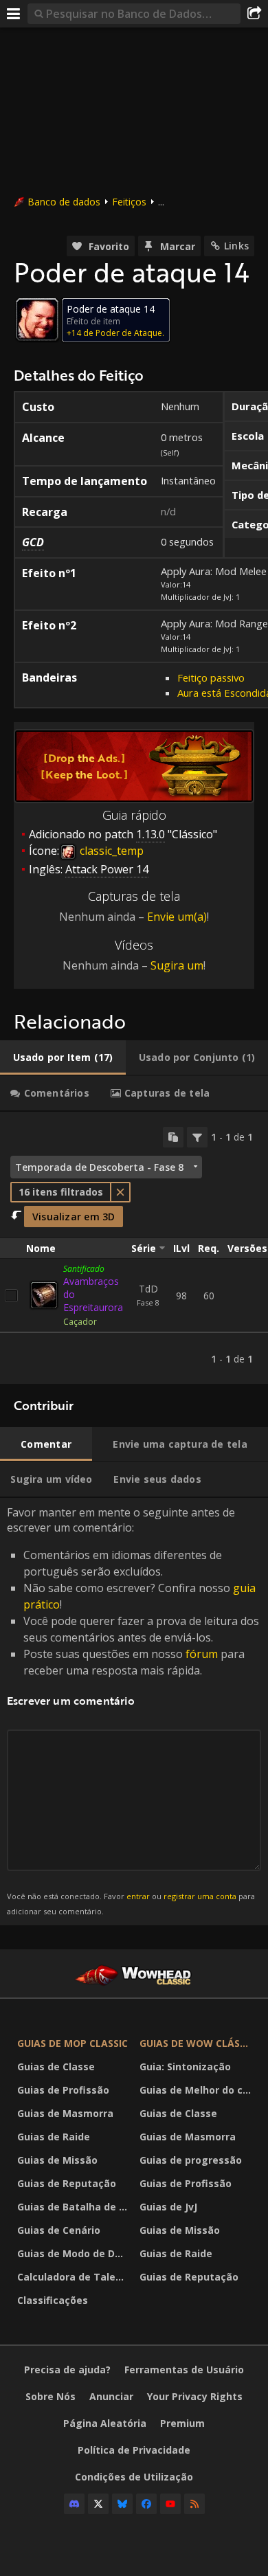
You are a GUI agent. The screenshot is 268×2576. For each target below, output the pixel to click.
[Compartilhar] (254, 14)
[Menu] (14, 14)
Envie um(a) (177, 917)
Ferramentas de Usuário (184, 2370)
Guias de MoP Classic (72, 2043)
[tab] (63, 1057)
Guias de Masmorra (65, 2113)
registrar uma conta (200, 1896)
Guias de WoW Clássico (197, 2043)
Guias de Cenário (59, 2230)
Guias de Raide (54, 2137)
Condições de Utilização (134, 2477)
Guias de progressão (191, 2160)
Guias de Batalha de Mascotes (75, 2207)
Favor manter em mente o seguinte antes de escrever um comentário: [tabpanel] (133, 1711)
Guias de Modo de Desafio (75, 2253)
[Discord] (74, 2504)
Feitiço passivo (211, 677)
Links (236, 246)
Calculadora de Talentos (75, 2277)
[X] (98, 2504)
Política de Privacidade (134, 2450)
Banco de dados (64, 202)
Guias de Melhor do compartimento (197, 2090)
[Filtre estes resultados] (197, 1137)
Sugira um (177, 965)
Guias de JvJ (168, 2207)
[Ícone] (37, 320)
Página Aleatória (105, 2423)
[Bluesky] (122, 2504)
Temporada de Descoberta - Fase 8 (99, 1167)
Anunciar (111, 2396)
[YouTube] (170, 2504)
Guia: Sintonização (185, 2067)
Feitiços (129, 202)
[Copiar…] (173, 1137)
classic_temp (110, 851)
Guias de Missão (57, 2160)
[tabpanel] (134, 1248)
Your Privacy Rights (195, 2396)
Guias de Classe (56, 2067)
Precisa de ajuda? (67, 2370)
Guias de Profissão (63, 2090)
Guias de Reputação (67, 2183)
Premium (182, 2423)
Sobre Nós (51, 2396)
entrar (138, 1896)
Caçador (80, 1322)
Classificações (53, 2300)
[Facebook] (146, 2504)
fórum (202, 1654)
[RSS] (194, 2504)
